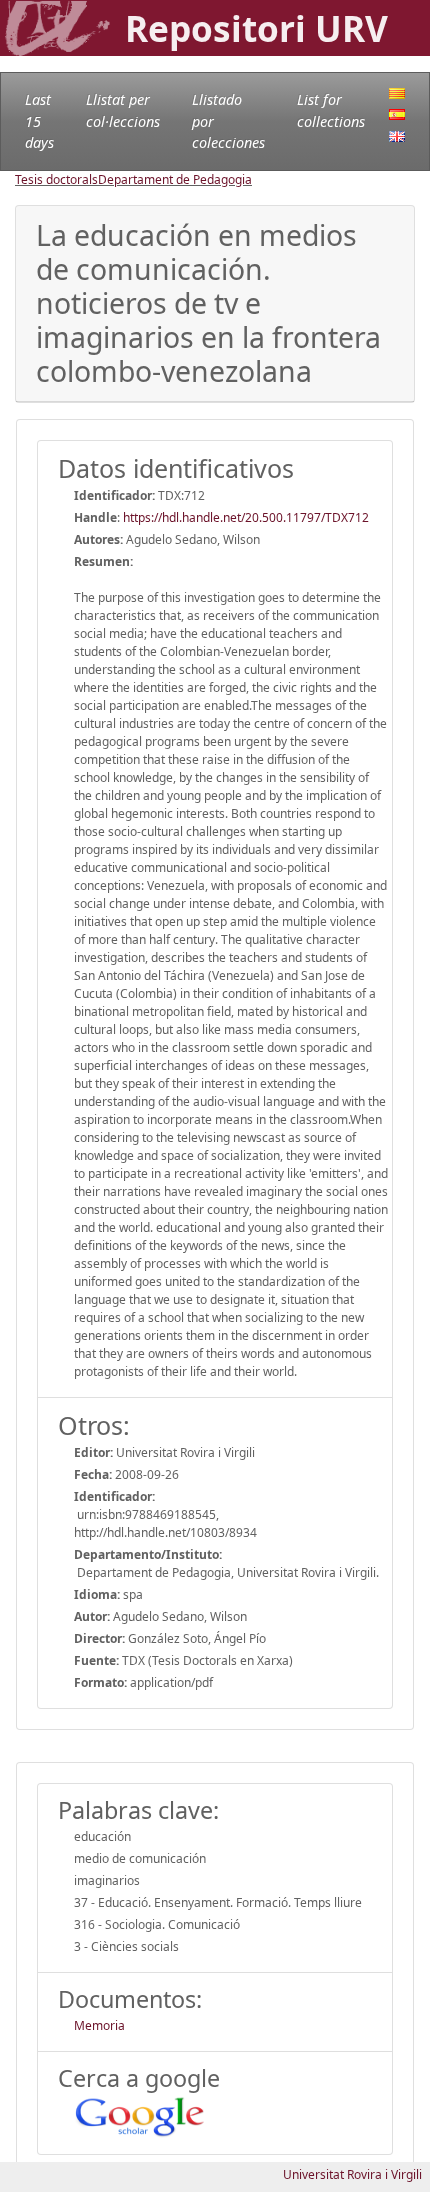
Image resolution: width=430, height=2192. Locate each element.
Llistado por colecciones (228, 121)
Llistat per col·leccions (123, 110)
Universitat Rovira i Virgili (352, 2174)
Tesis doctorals (56, 179)
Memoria (99, 2025)
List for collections (331, 110)
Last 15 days (39, 121)
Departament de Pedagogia (175, 179)
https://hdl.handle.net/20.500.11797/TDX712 (246, 517)
